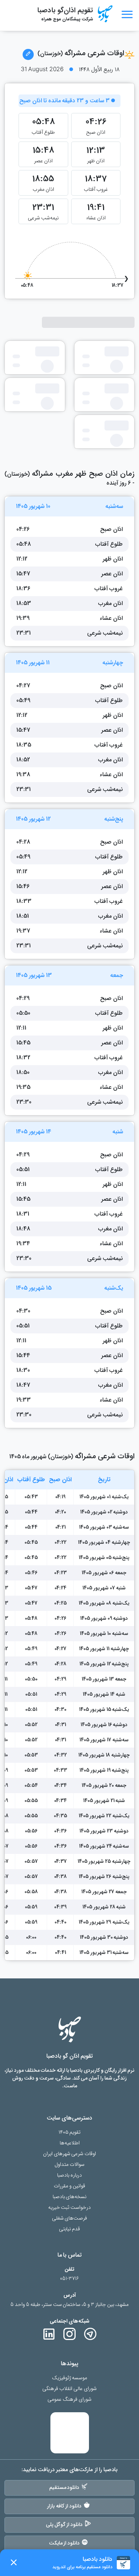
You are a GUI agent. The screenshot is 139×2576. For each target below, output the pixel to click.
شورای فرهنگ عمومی (69, 2399)
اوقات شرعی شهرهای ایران (70, 2154)
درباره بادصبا (69, 2175)
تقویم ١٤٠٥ (70, 2132)
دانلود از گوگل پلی (64, 2525)
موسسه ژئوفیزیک (70, 2378)
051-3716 (69, 2279)
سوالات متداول (69, 2165)
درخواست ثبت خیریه (70, 2208)
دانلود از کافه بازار (64, 2506)
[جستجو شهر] (28, 54)
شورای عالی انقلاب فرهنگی (69, 2389)
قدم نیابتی (69, 2229)
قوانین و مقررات (69, 2186)
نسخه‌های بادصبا (70, 2197)
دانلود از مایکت (64, 2543)
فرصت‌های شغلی (70, 2218)
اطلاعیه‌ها (70, 2143)
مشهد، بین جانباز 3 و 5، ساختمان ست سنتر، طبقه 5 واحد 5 (69, 2305)
